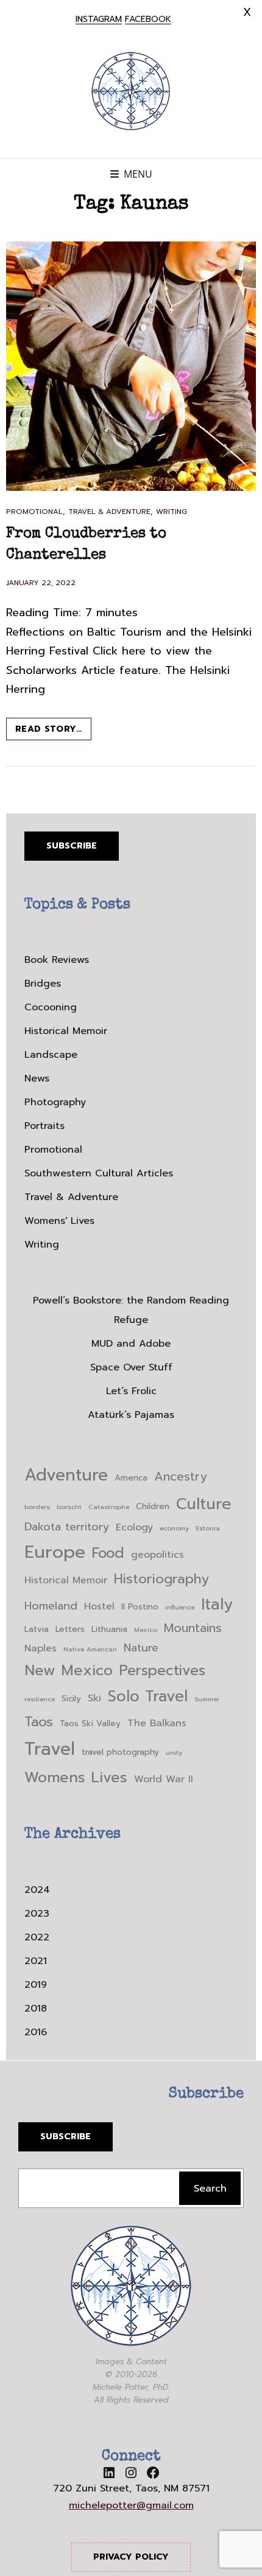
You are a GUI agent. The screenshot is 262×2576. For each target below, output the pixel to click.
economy (174, 1528)
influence (180, 1607)
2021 (36, 1961)
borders (37, 1507)
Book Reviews (57, 960)
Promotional (34, 512)
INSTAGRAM (99, 19)
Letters (70, 1629)
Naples (41, 1648)
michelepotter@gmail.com (131, 2505)
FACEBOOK (148, 19)
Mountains (193, 1628)
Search (210, 2189)
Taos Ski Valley (90, 1724)
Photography (55, 1102)
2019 (36, 1985)
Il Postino (140, 1607)
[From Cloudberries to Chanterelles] (131, 366)
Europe (55, 1552)
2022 (37, 1937)
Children (153, 1506)
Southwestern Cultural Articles (99, 1173)
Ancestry (180, 1477)
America (131, 1478)
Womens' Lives (59, 1221)
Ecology (134, 1527)
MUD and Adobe (131, 1344)
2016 (36, 2032)
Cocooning (51, 1007)
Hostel (99, 1606)
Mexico (146, 1630)
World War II (164, 1779)
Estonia (208, 1528)
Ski (94, 1698)
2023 (37, 1914)
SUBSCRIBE (65, 2137)
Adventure (66, 1475)
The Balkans (157, 1723)
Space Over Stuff (131, 1367)
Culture (204, 1504)
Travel (50, 1749)
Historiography (161, 1579)
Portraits (44, 1126)
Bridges (43, 984)
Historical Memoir (66, 1031)
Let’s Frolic (131, 1391)
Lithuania (109, 1629)
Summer (207, 1699)
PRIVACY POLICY (131, 2557)
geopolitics (158, 1555)
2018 (36, 2008)
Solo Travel (148, 1696)
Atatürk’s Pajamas (131, 1415)
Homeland (51, 1606)
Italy (217, 1604)
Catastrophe (109, 1507)
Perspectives (162, 1671)
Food (108, 1553)
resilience (40, 1699)
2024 (37, 1890)
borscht (69, 1507)
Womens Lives (76, 1777)
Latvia (37, 1629)
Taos (39, 1722)
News (37, 1078)
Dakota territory (67, 1527)
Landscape (51, 1055)
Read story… (53, 731)
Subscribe (72, 846)
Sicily (71, 1699)
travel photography (120, 1752)
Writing (172, 512)
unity (174, 1752)
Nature (141, 1648)
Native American (90, 1649)
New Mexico (69, 1670)
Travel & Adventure (109, 512)
